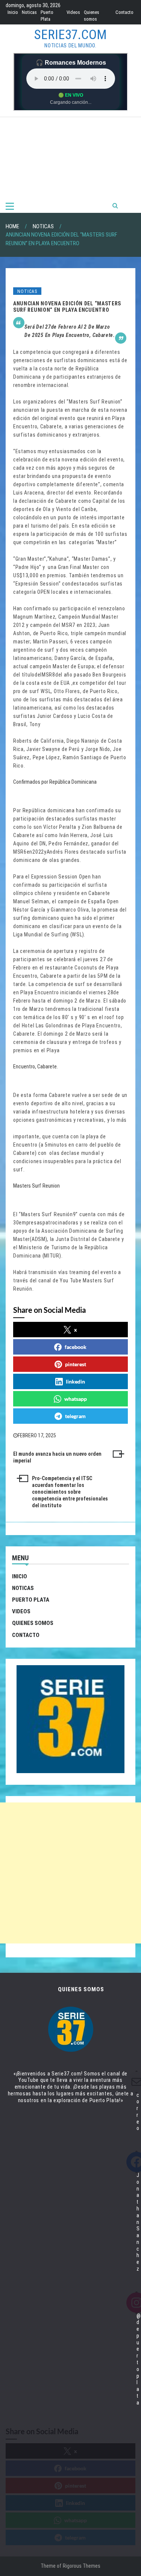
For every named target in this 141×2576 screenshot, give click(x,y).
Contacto (124, 12)
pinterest (76, 1364)
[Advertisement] (70, 158)
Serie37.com (70, 35)
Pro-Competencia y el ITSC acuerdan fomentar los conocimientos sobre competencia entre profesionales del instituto (70, 1492)
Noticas (29, 12)
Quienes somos (33, 1623)
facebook (76, 1347)
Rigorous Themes (82, 2566)
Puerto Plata (31, 1600)
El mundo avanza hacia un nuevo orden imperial (57, 1457)
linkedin (75, 1381)
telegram (75, 1416)
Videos (73, 12)
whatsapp (76, 1399)
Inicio (13, 12)
